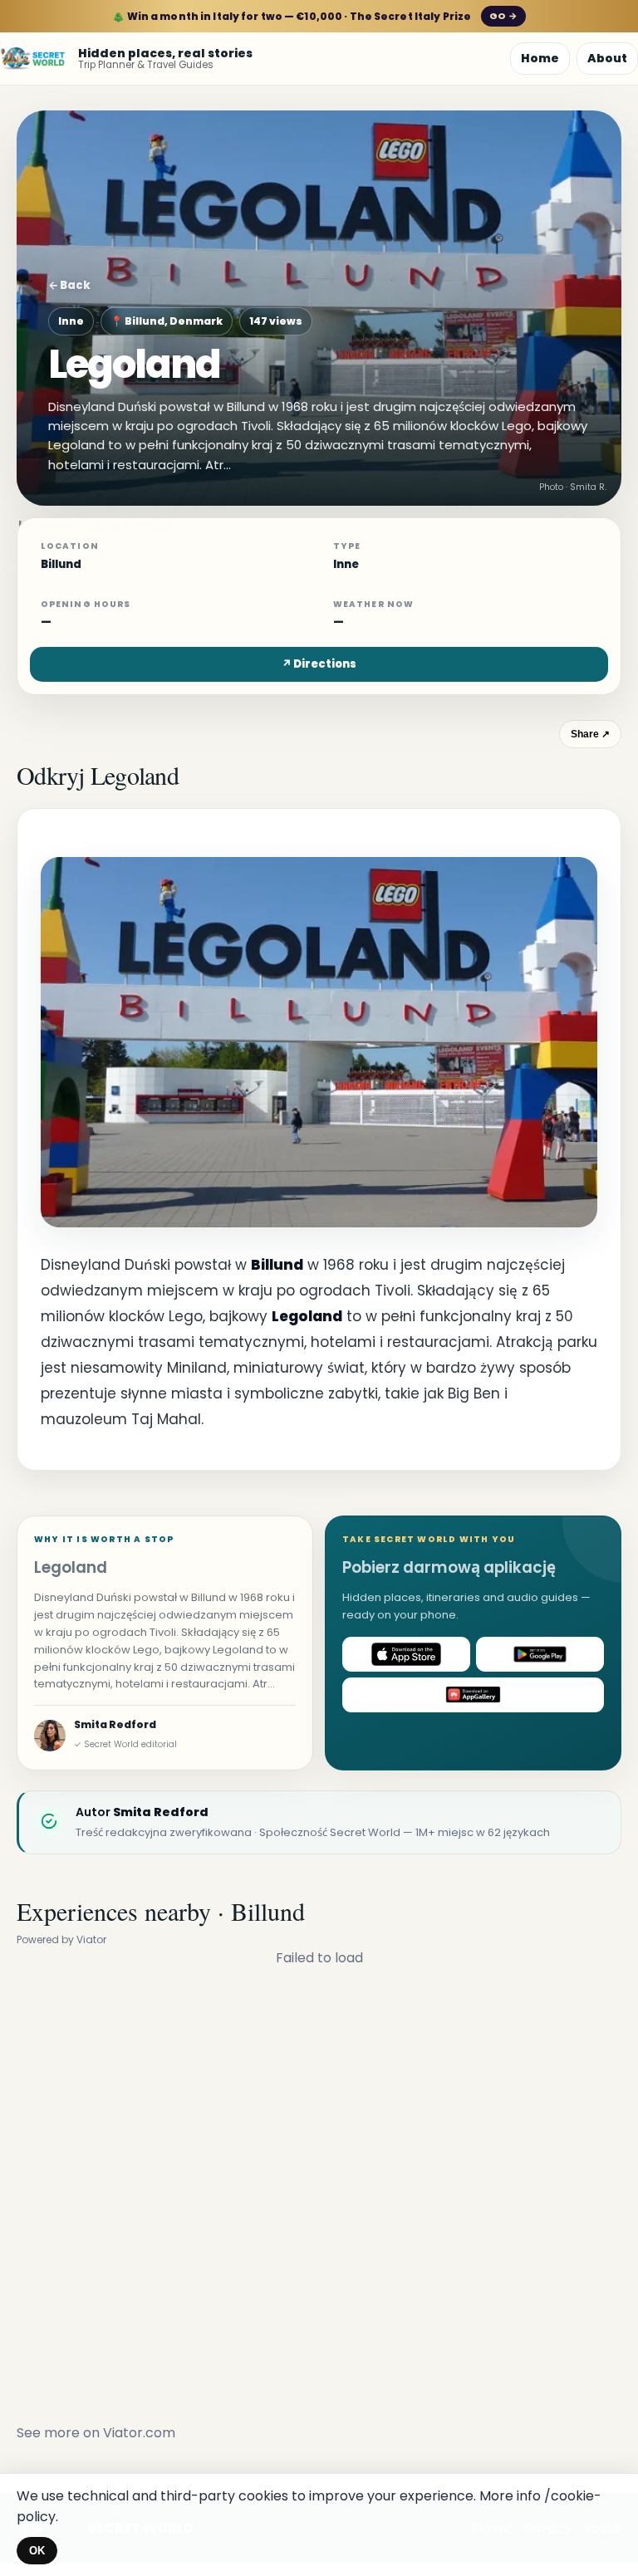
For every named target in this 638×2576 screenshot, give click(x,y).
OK (37, 2551)
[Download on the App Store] (406, 1654)
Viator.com (139, 2433)
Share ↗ (590, 734)
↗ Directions (319, 664)
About (607, 58)
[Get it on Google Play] (540, 1654)
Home (540, 58)
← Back (69, 285)
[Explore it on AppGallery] (473, 1695)
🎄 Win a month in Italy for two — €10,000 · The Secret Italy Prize (314, 16)
